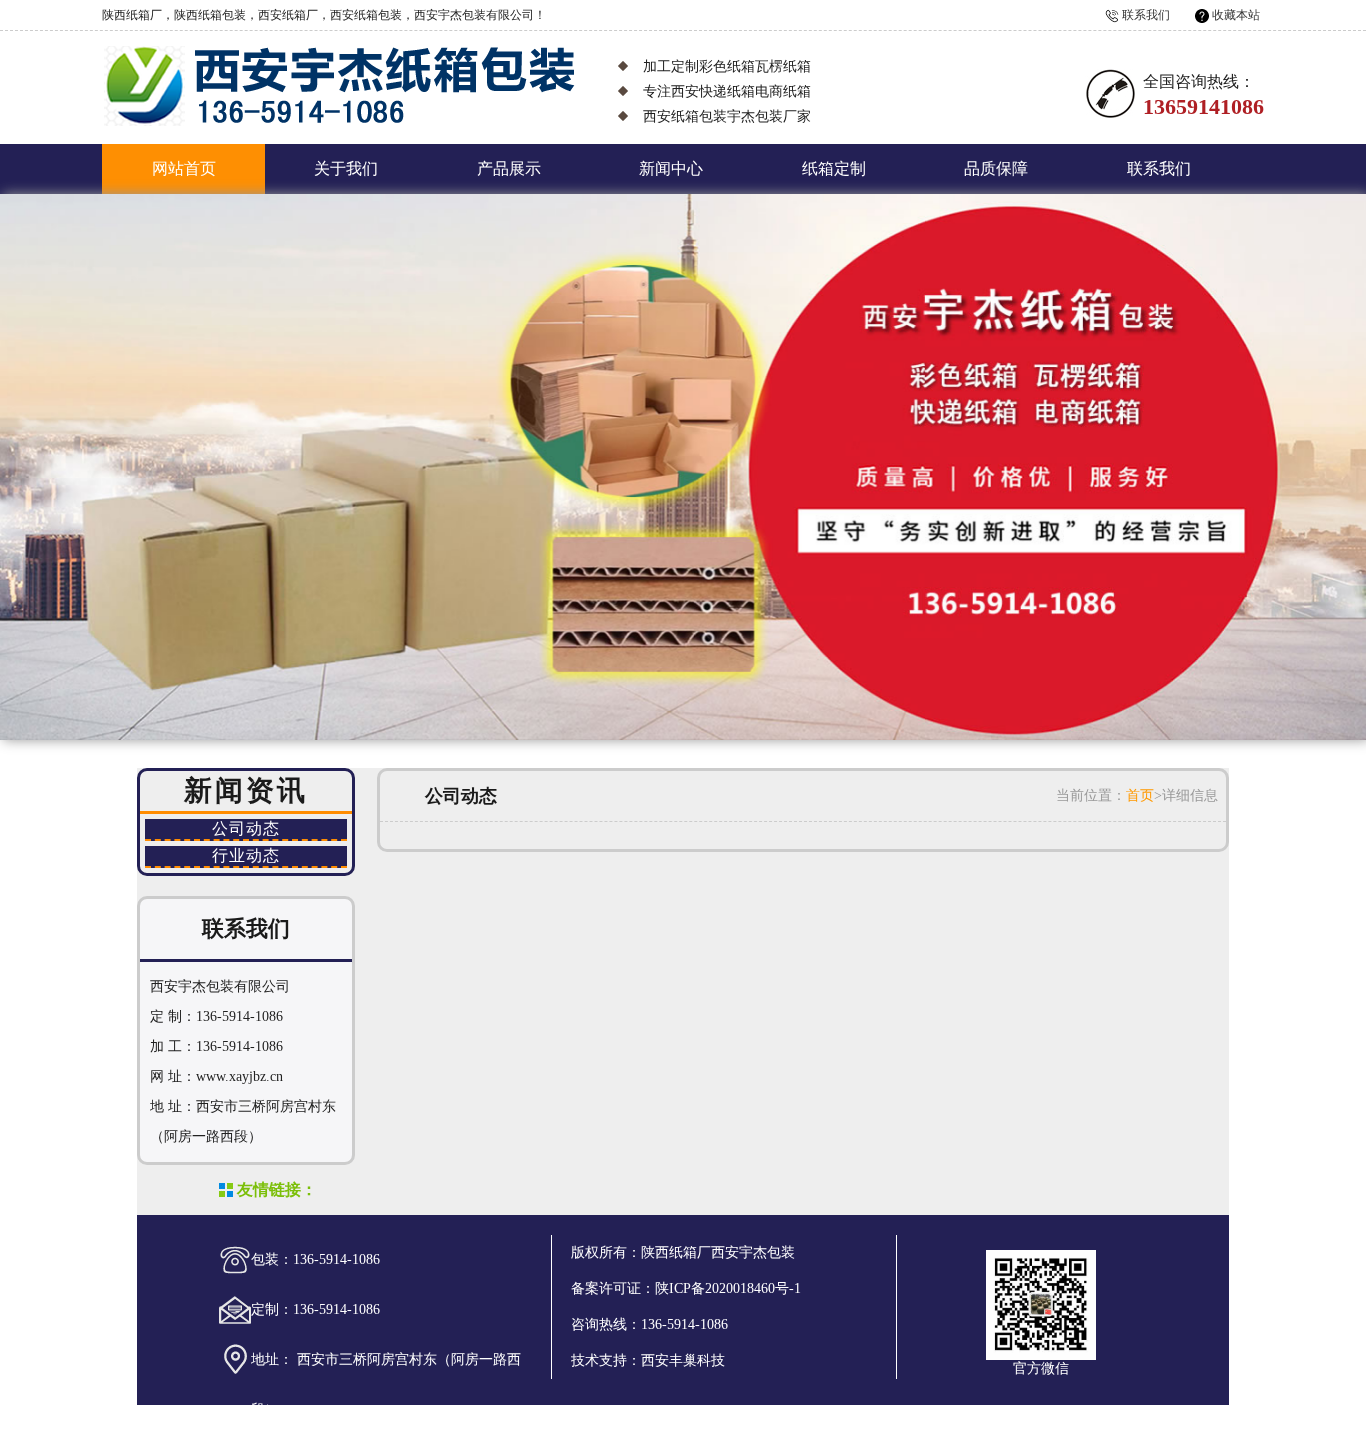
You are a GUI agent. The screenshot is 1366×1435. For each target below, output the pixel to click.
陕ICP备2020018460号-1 (728, 1288)
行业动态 (246, 855)
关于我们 (346, 168)
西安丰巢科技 (683, 1360)
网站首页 (184, 168)
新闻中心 (671, 168)
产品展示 (509, 168)
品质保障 (996, 168)
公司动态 (246, 828)
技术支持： (606, 1360)
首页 (1140, 795)
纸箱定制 (834, 168)
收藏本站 (1236, 15)
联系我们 (1146, 15)
